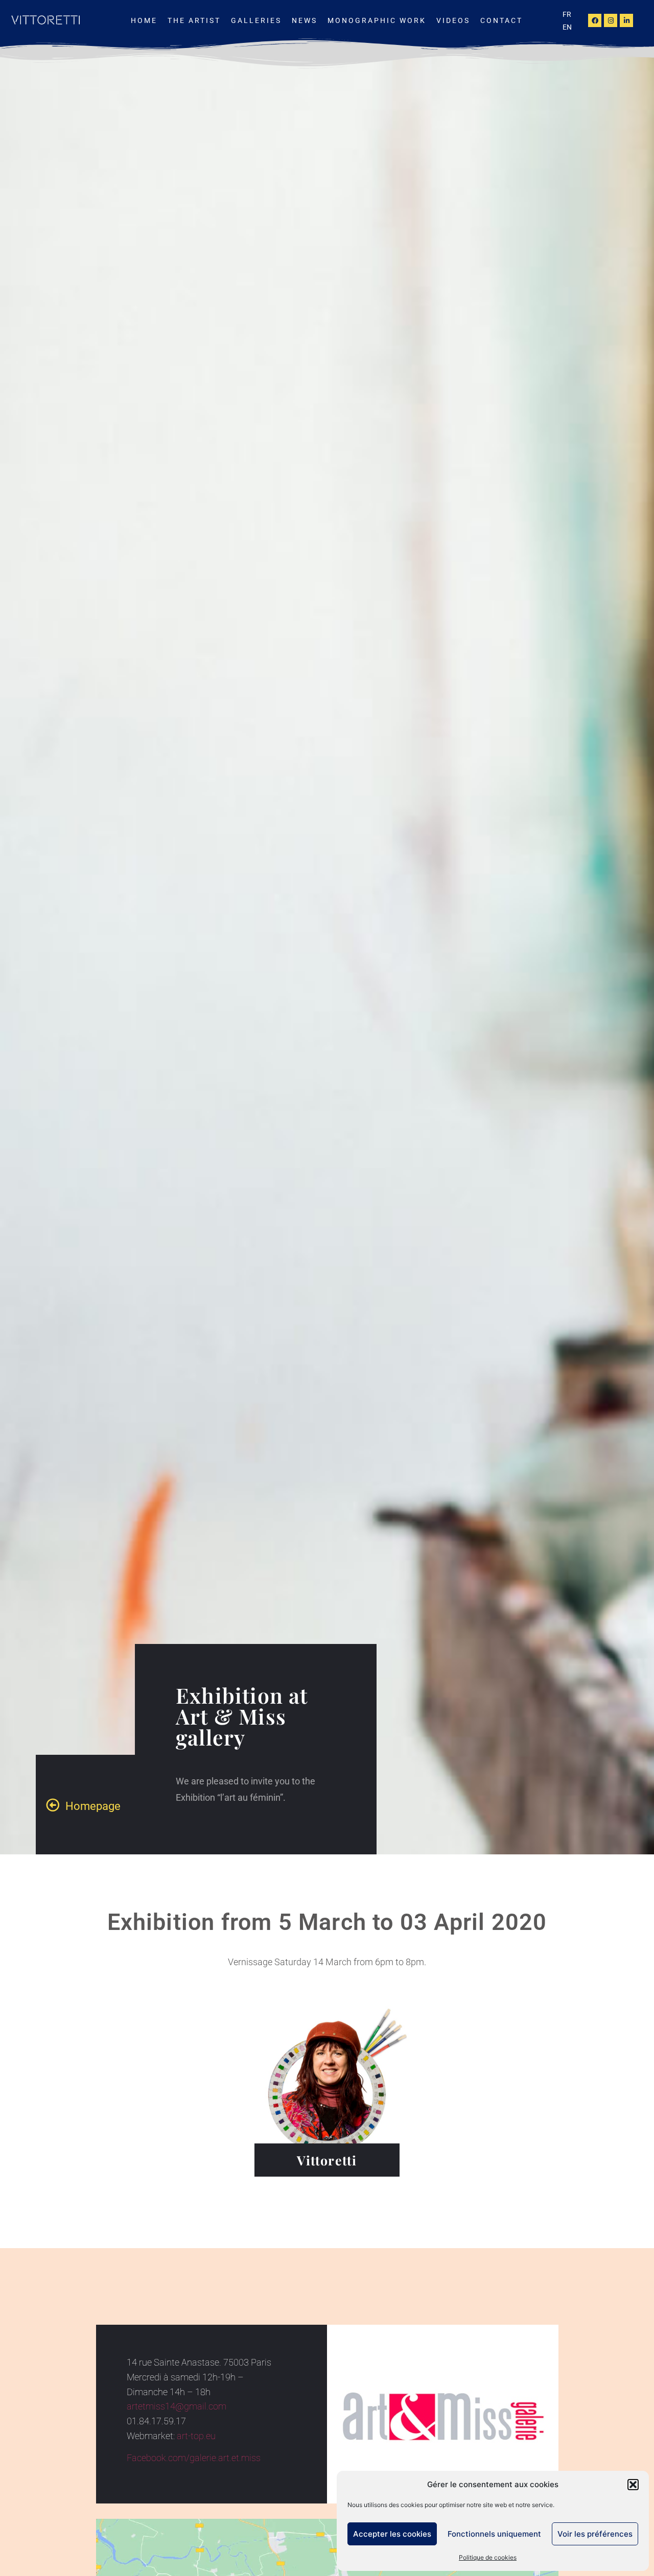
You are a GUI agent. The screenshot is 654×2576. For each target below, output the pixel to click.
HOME (144, 20)
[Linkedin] (626, 20)
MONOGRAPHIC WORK (377, 20)
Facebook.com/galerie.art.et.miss (194, 2458)
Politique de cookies (488, 2557)
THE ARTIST (194, 20)
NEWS (305, 20)
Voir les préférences (595, 2534)
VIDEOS (453, 20)
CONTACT (501, 20)
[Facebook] (595, 20)
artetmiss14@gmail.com (177, 2406)
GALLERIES (256, 20)
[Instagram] (611, 20)
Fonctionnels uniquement (494, 2534)
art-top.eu (196, 2436)
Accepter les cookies (392, 2534)
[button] (633, 2485)
